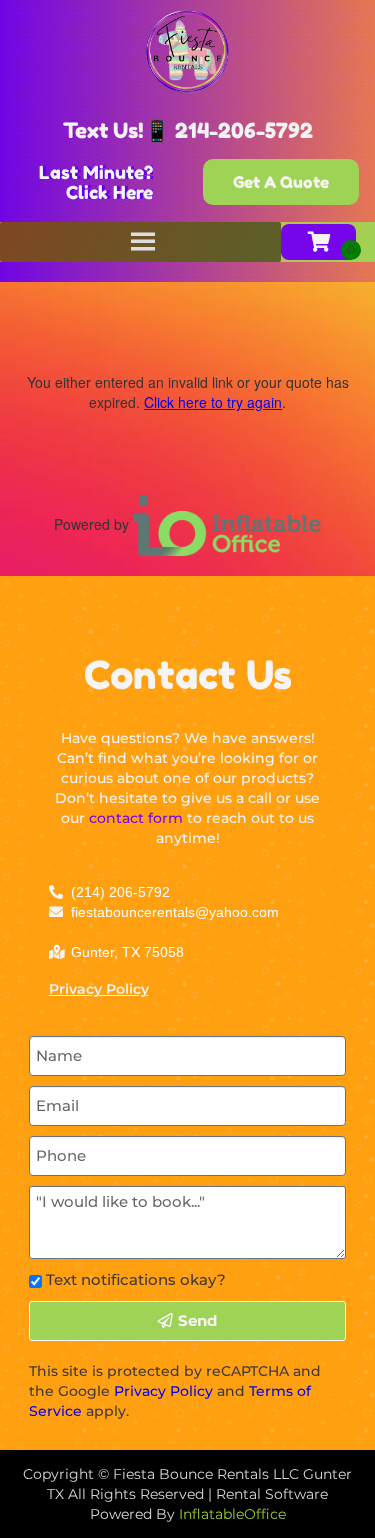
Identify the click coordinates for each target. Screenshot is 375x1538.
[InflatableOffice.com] (227, 524)
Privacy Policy (99, 989)
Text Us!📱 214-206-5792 (188, 130)
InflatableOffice (232, 1514)
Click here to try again (213, 402)
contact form (136, 818)
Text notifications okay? (136, 1279)
